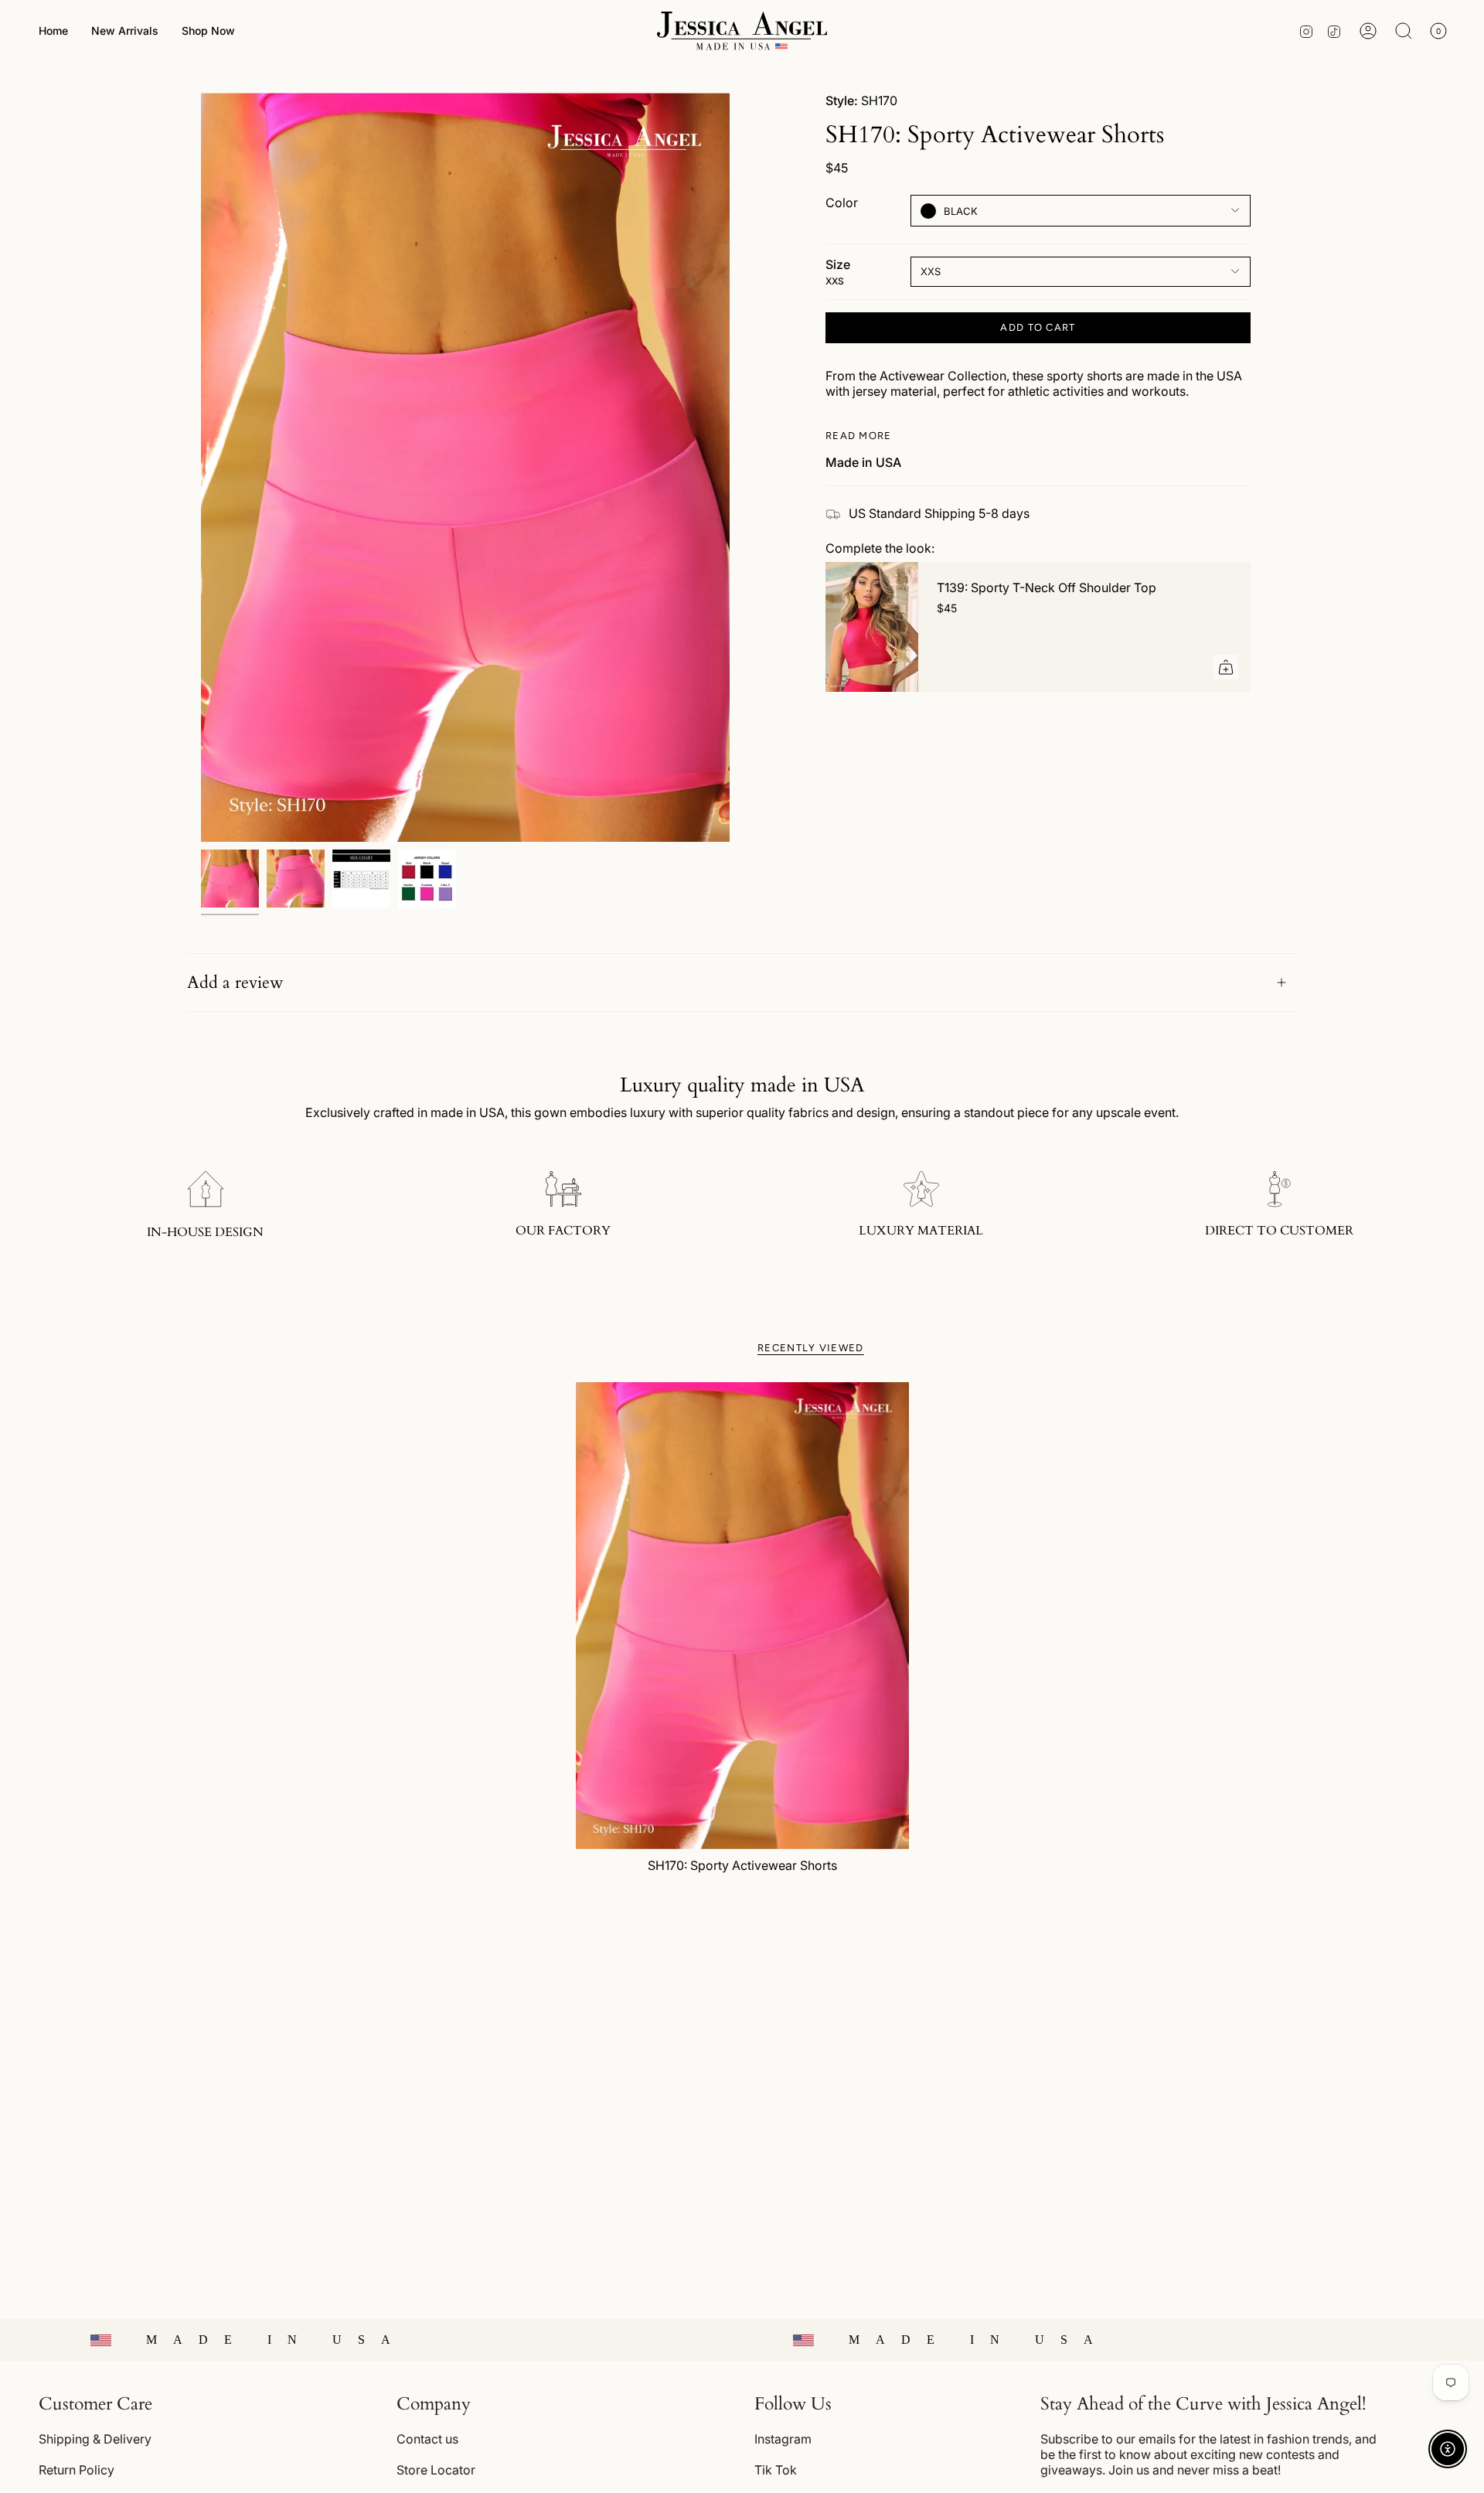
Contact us (427, 2439)
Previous (201, 468)
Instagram (783, 2439)
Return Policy (77, 2470)
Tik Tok (776, 2470)
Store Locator (436, 2470)
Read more (859, 436)
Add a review (235, 983)
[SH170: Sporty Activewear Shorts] (742, 1615)
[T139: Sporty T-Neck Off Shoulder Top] (872, 627)
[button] (208, 31)
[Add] (1226, 667)
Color (842, 202)
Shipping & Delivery (95, 2439)
